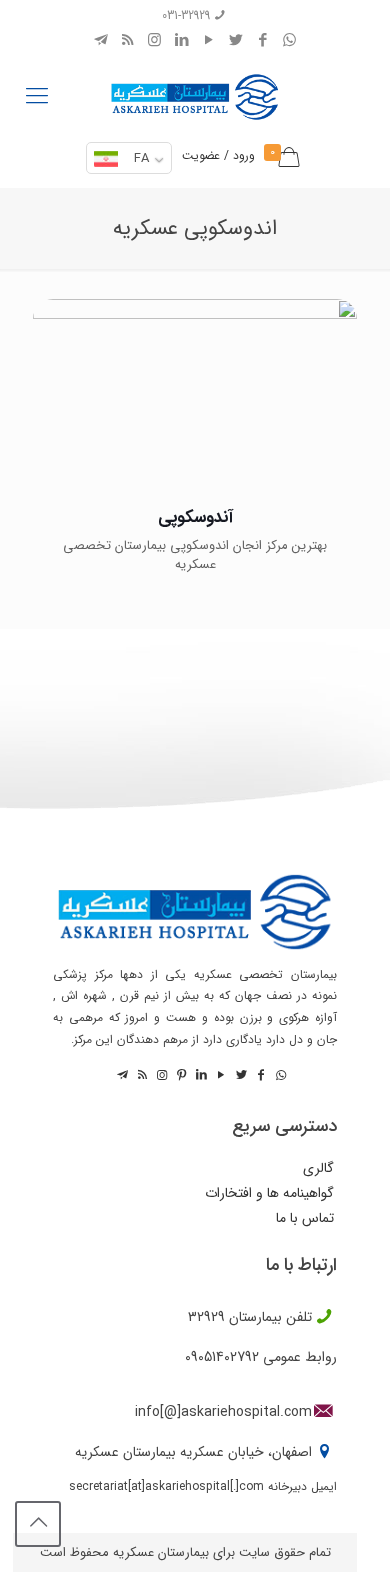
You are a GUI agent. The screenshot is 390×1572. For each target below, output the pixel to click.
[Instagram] (154, 41)
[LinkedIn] (181, 41)
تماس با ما (305, 1218)
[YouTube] (208, 41)
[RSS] (127, 41)
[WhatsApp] (289, 41)
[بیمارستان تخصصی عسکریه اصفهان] (195, 92)
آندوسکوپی (195, 517)
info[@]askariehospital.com (223, 1412)
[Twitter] (235, 41)
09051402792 (222, 1357)
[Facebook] (262, 41)
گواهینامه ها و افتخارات (269, 1193)
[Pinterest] (180, 1075)
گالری (318, 1168)
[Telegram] (100, 41)
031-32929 (186, 15)
